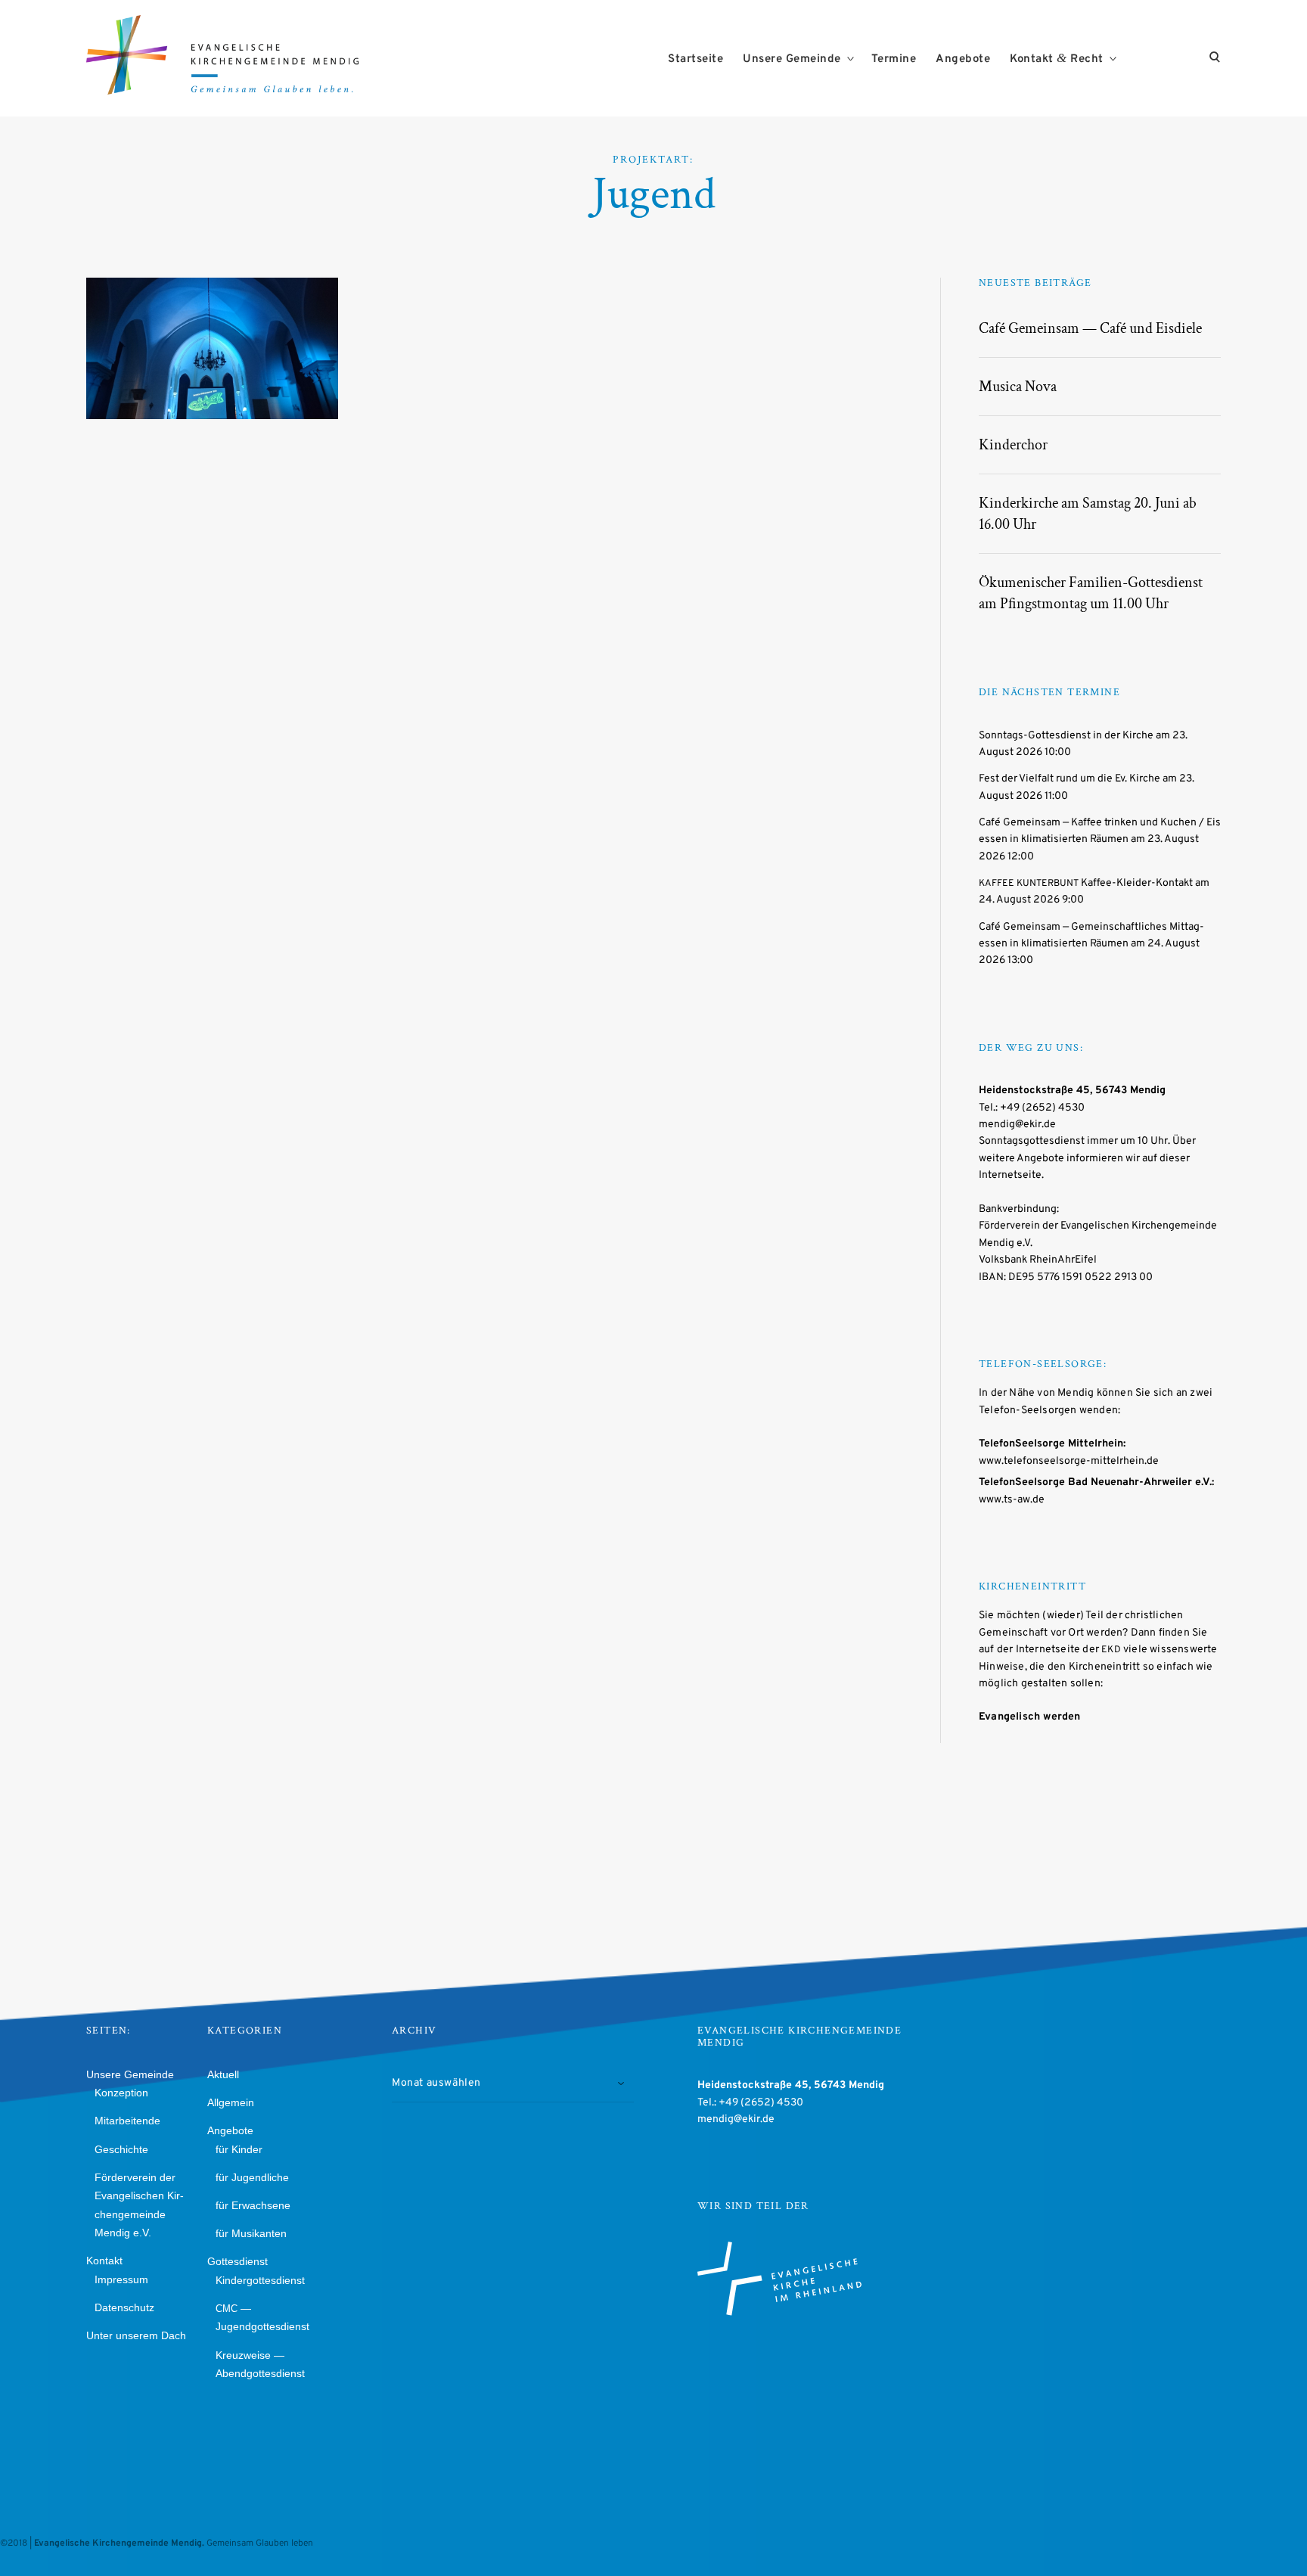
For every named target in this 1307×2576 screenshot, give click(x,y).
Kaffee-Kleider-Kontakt (1086, 883)
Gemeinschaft (160, 355)
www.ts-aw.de (1012, 1500)
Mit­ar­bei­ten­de (127, 2121)
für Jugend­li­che (252, 2177)
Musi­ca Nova (1018, 387)
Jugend (138, 373)
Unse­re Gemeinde (792, 59)
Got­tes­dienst (237, 2261)
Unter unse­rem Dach (136, 2335)
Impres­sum (121, 2279)
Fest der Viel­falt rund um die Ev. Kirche (1070, 779)
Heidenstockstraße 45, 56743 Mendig (1072, 1091)
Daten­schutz (124, 2307)
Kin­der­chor (1013, 445)
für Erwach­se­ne (253, 2205)
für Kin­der (239, 2149)
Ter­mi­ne (894, 59)
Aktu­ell (223, 2074)
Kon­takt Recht (1057, 59)
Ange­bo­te (963, 59)
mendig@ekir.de (1017, 1125)
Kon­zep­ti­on (121, 2093)
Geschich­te (121, 2149)
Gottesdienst (247, 355)
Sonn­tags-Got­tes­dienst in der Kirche (1066, 736)
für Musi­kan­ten (251, 2233)
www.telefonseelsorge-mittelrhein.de (1069, 1461)
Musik (182, 373)
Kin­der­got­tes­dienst (260, 2280)
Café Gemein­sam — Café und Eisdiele (1090, 328)
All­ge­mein (231, 2102)
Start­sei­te (695, 59)
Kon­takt (104, 2261)
